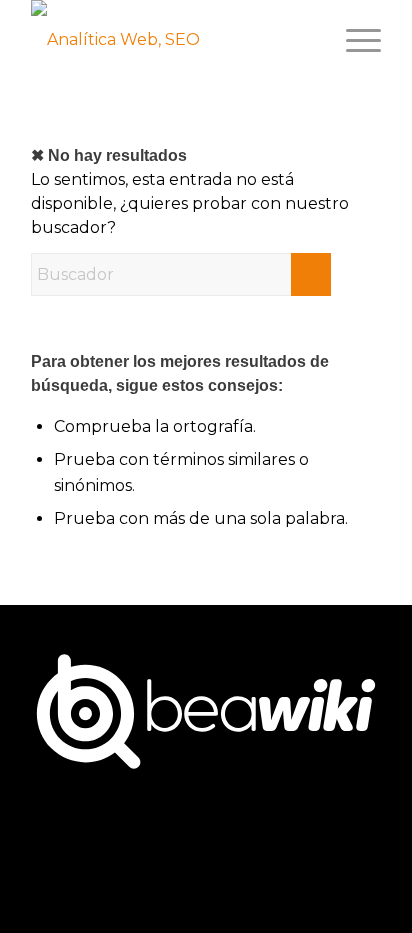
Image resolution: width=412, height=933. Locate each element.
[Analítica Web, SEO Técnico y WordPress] (118, 40)
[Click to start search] (311, 274)
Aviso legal (291, 853)
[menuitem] (353, 40)
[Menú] (353, 40)
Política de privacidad (156, 853)
